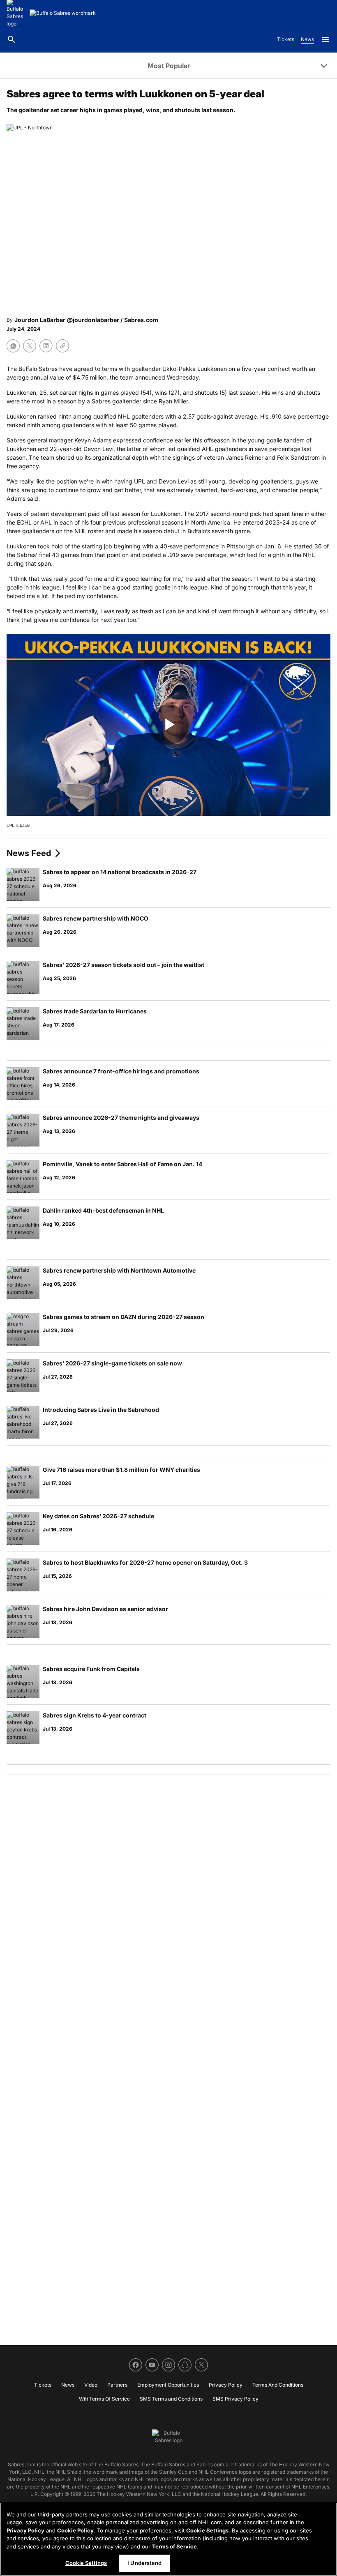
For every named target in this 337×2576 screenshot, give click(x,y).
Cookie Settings (207, 2530)
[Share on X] (30, 346)
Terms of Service (174, 2546)
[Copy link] (62, 346)
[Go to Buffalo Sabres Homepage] (63, 13)
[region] (168, 2539)
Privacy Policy (25, 2530)
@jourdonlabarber (93, 320)
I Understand (144, 2563)
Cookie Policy (75, 2530)
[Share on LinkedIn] (46, 346)
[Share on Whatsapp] (13, 346)
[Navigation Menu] (325, 39)
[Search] (12, 39)
